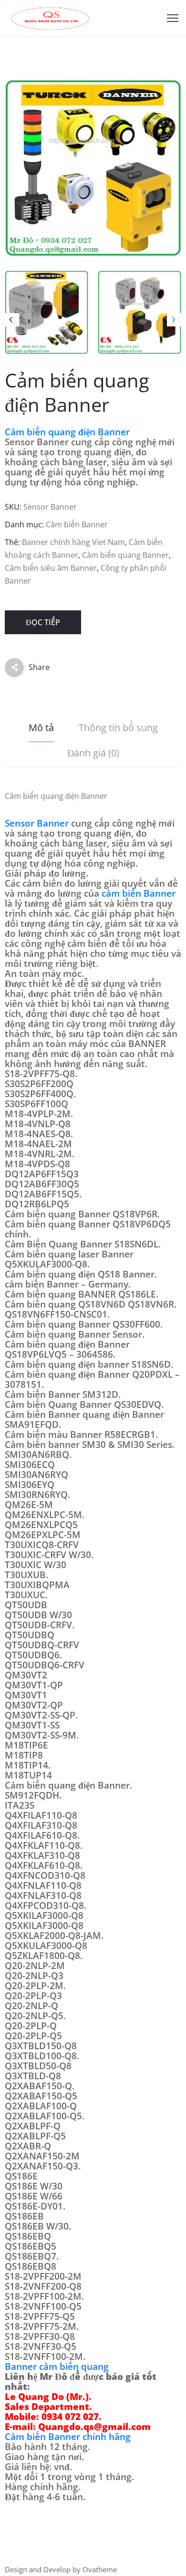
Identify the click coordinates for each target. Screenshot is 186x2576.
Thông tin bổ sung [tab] (118, 728)
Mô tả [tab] (41, 728)
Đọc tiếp (43, 622)
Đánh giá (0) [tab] (93, 753)
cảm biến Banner (139, 893)
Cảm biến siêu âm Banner (51, 568)
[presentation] (12, 320)
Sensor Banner (37, 823)
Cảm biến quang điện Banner (67, 432)
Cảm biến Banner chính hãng (68, 2437)
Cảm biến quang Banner (125, 555)
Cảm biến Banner (77, 524)
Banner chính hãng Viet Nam (73, 542)
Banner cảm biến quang (57, 2367)
